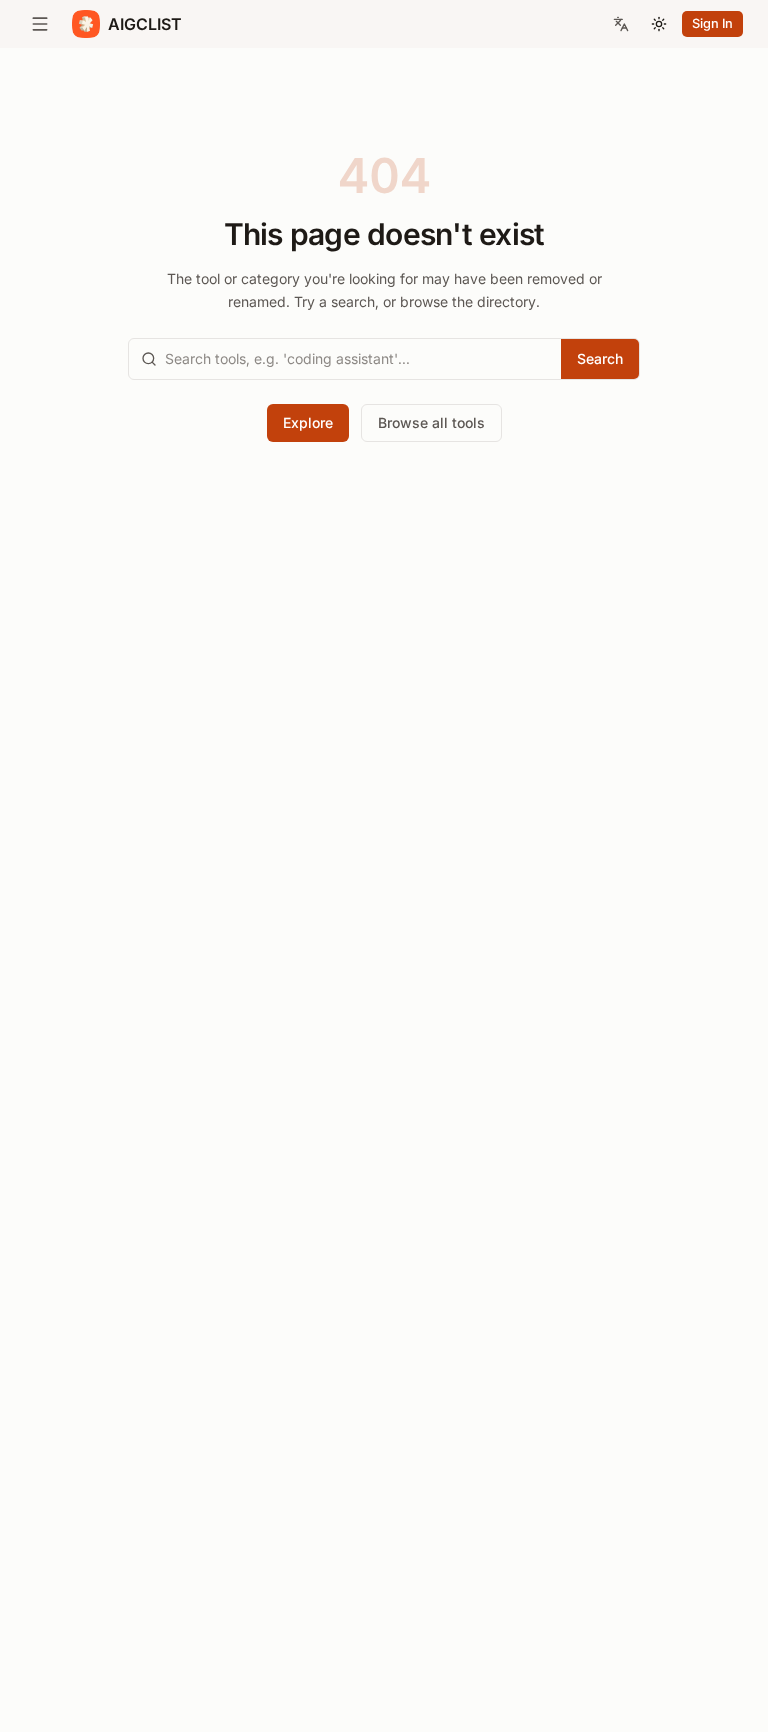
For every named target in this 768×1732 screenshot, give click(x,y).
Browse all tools (431, 422)
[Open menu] (40, 24)
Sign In (712, 23)
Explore (308, 422)
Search (600, 358)
